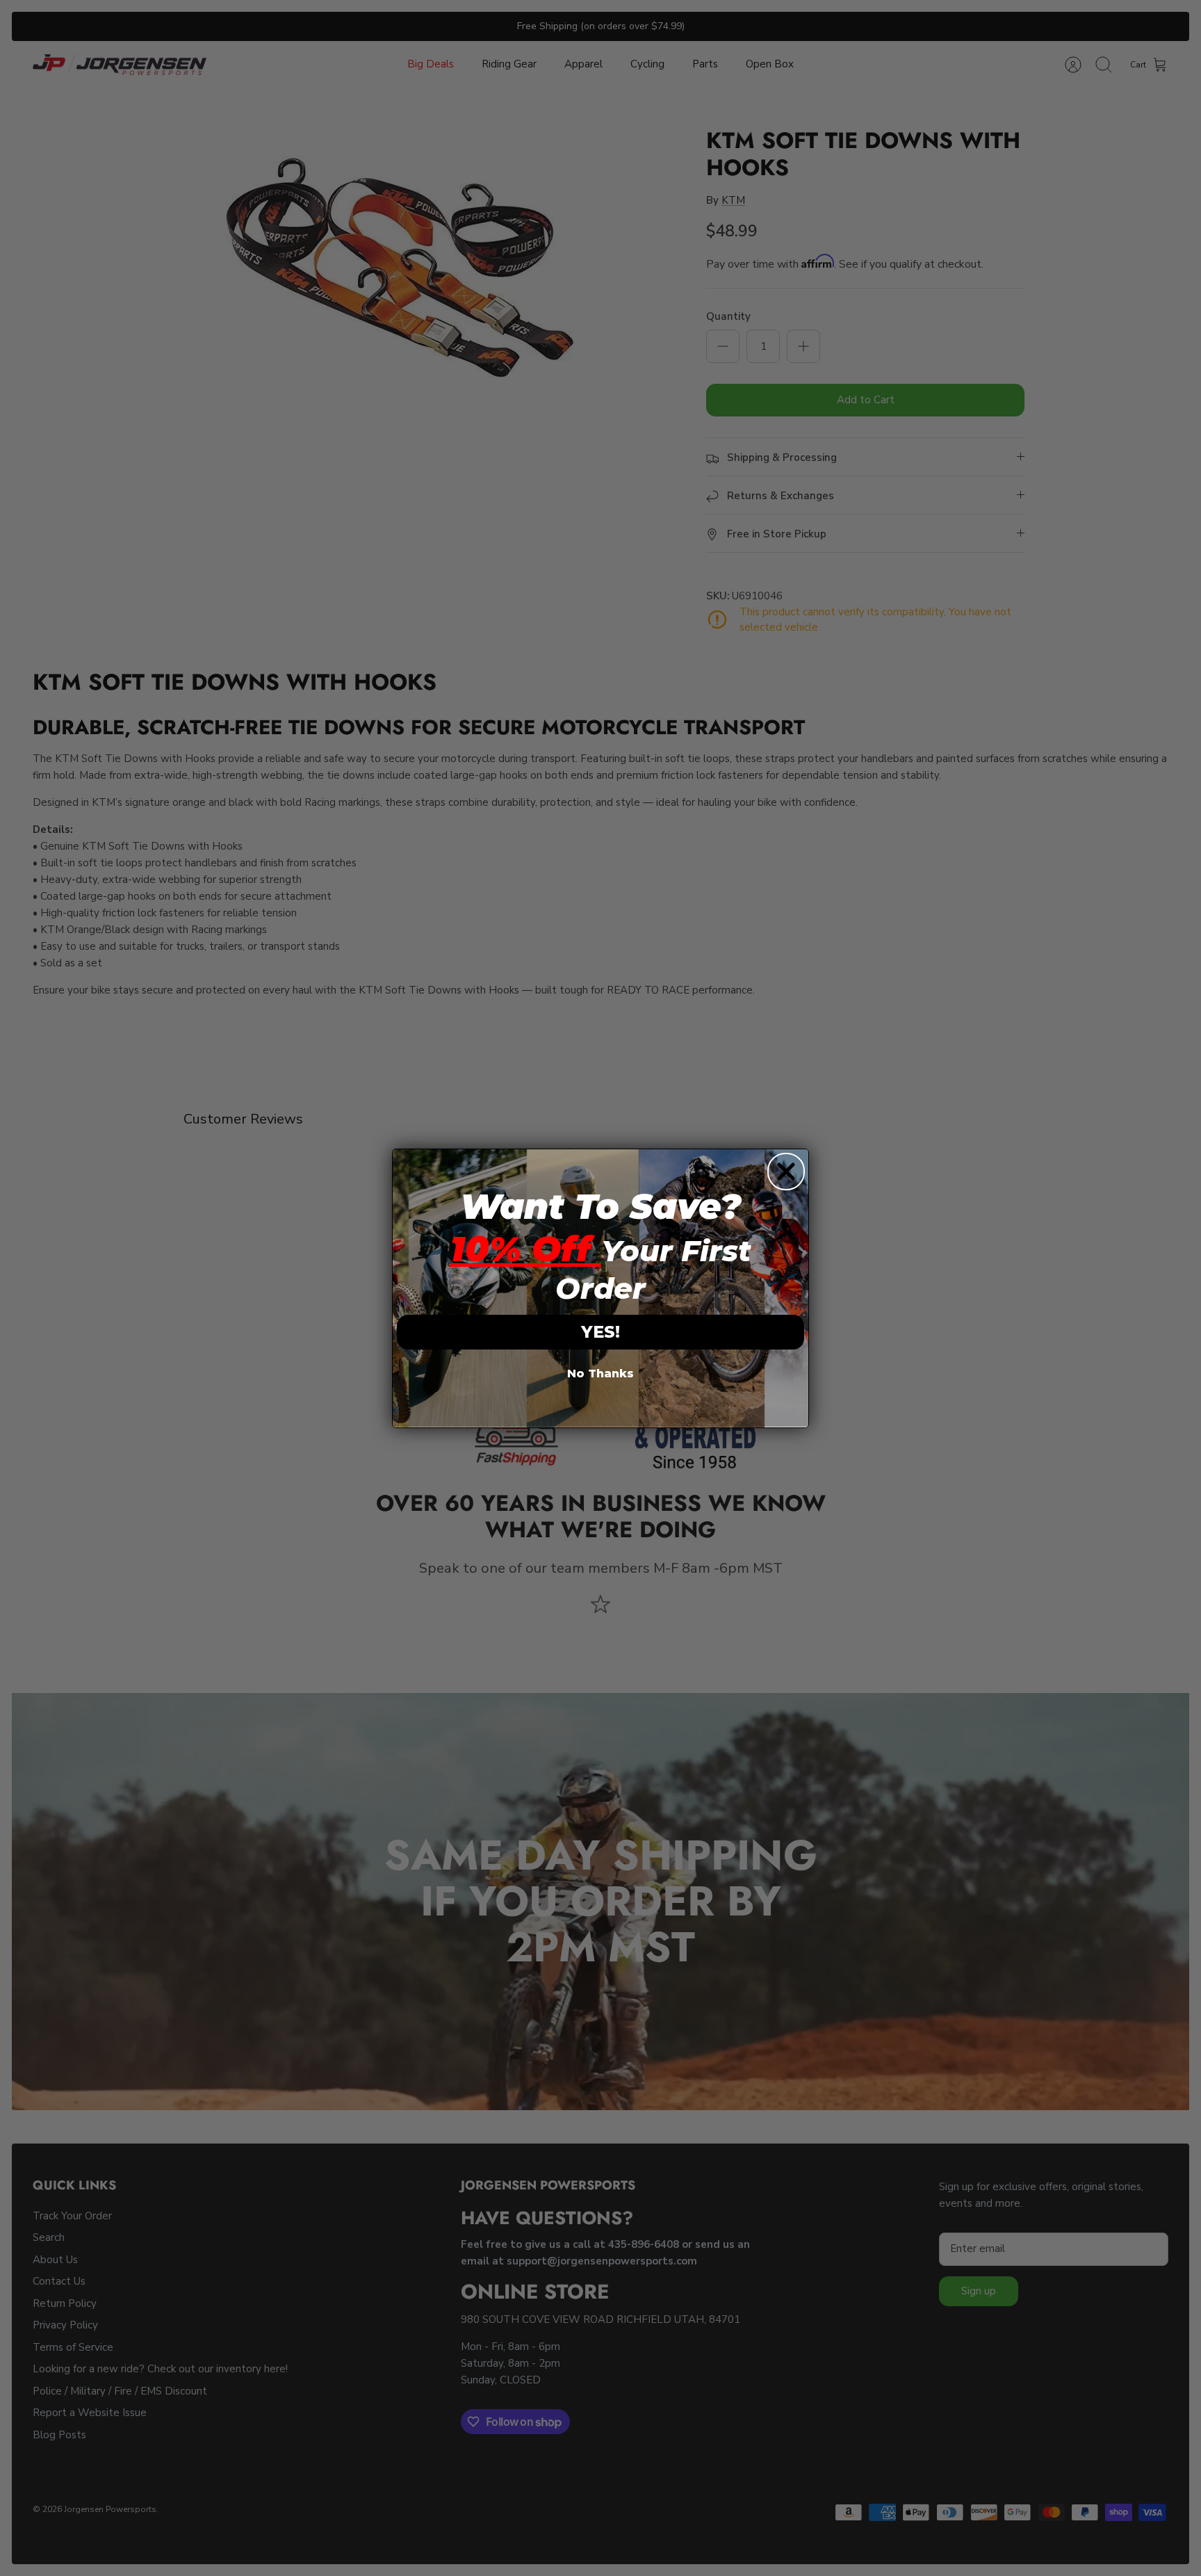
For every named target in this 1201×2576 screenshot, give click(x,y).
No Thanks (600, 1374)
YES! (600, 1332)
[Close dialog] (786, 1172)
